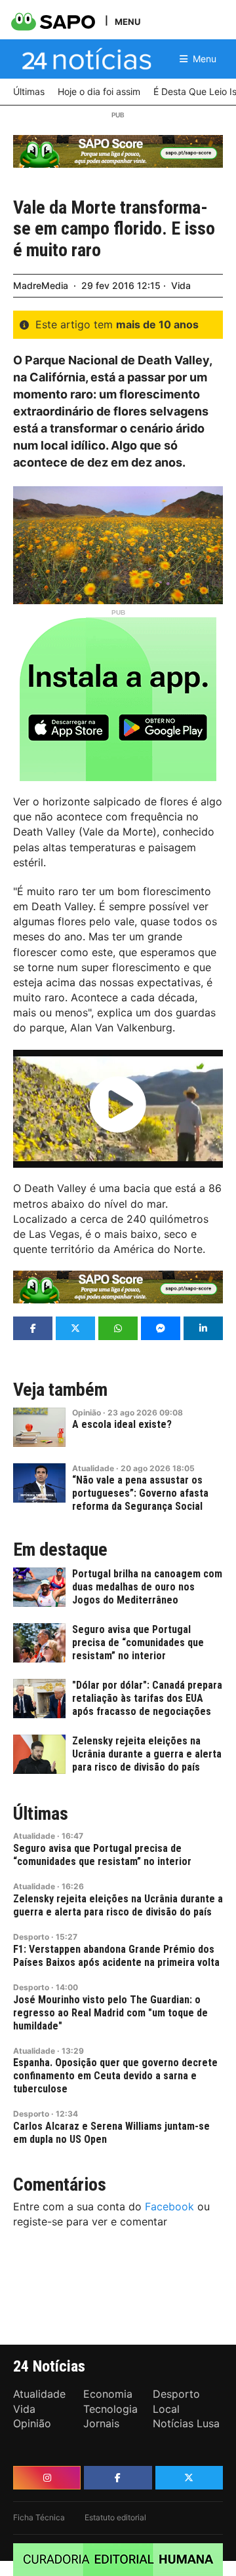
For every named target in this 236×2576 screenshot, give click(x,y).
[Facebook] (118, 2478)
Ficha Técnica (39, 2517)
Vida (181, 285)
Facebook (169, 2206)
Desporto (31, 1937)
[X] (189, 2478)
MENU (128, 21)
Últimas (41, 1814)
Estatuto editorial (115, 2517)
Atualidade (93, 1468)
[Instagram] (47, 2478)
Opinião (87, 1413)
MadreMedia (41, 285)
